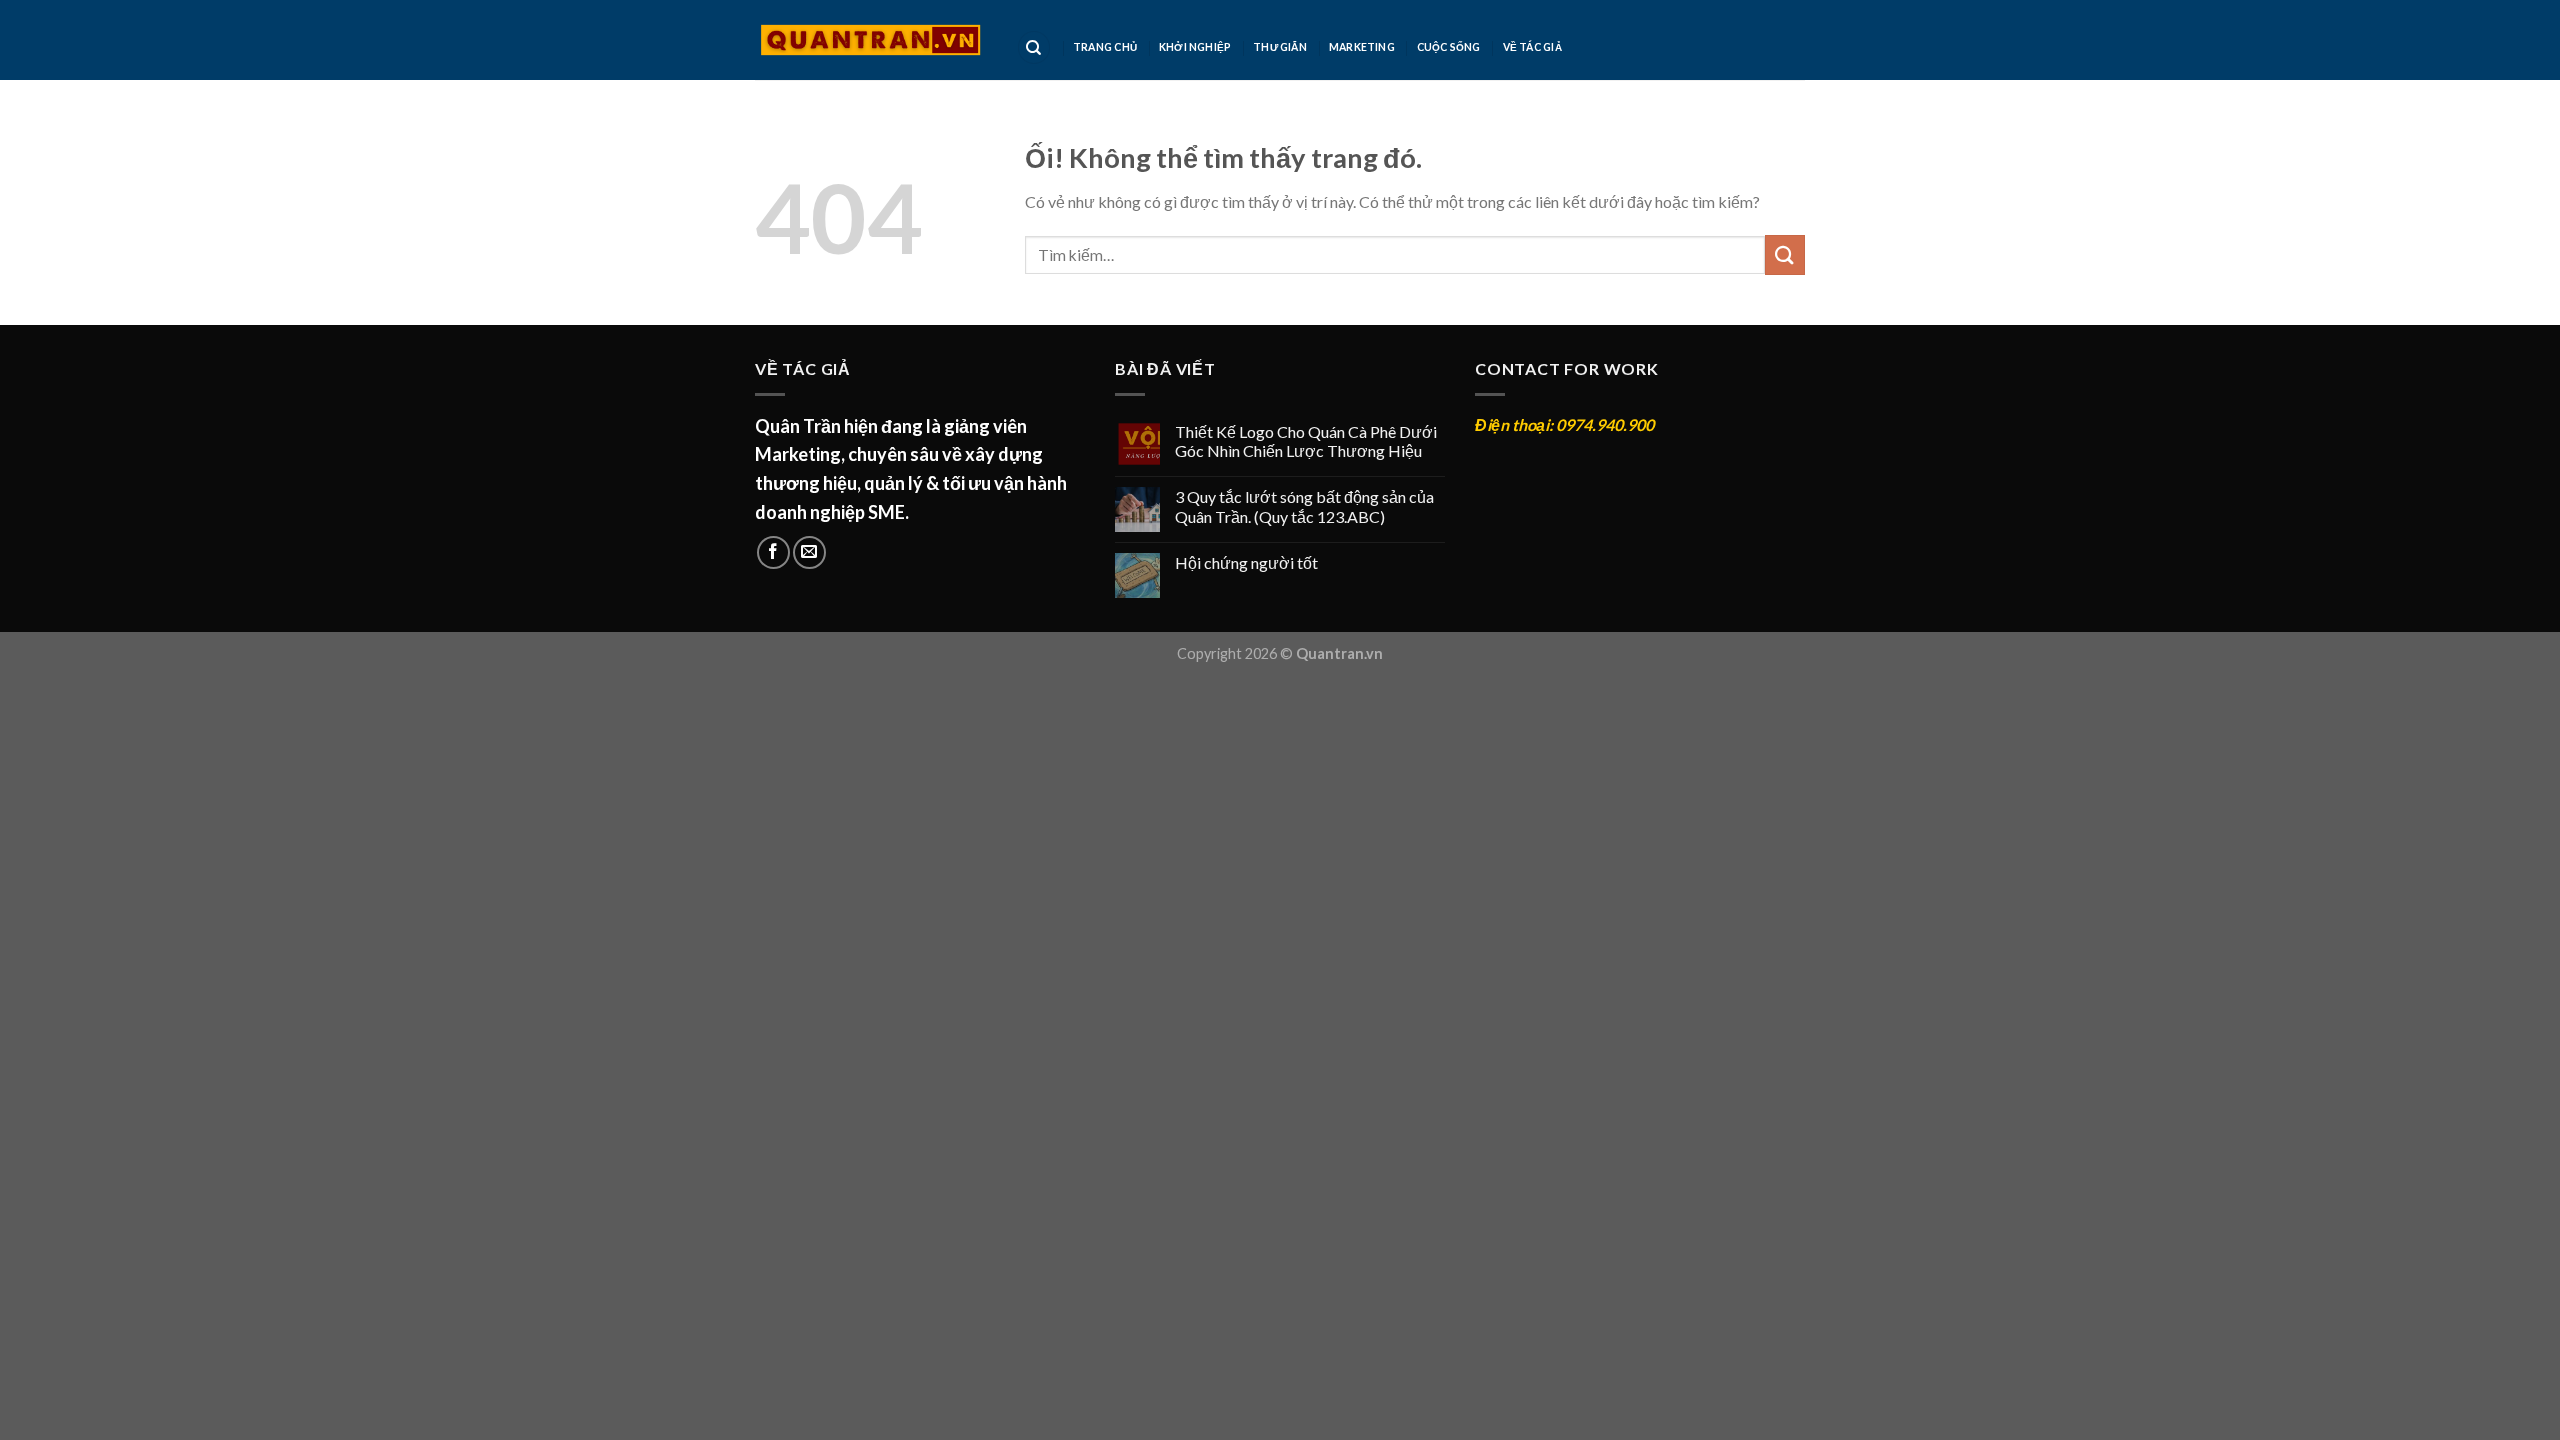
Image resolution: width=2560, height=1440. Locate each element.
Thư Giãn (1280, 47)
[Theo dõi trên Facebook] (773, 552)
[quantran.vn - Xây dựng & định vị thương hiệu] (870, 40)
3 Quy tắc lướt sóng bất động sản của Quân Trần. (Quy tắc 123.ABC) (1304, 506)
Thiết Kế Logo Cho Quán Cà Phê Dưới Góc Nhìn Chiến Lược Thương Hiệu (1306, 441)
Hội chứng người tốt (1246, 562)
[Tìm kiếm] (1034, 47)
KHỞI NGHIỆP (1195, 47)
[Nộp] (1785, 254)
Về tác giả (1532, 47)
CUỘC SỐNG (1449, 47)
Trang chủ (1105, 47)
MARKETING (1362, 47)
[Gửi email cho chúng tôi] (809, 552)
